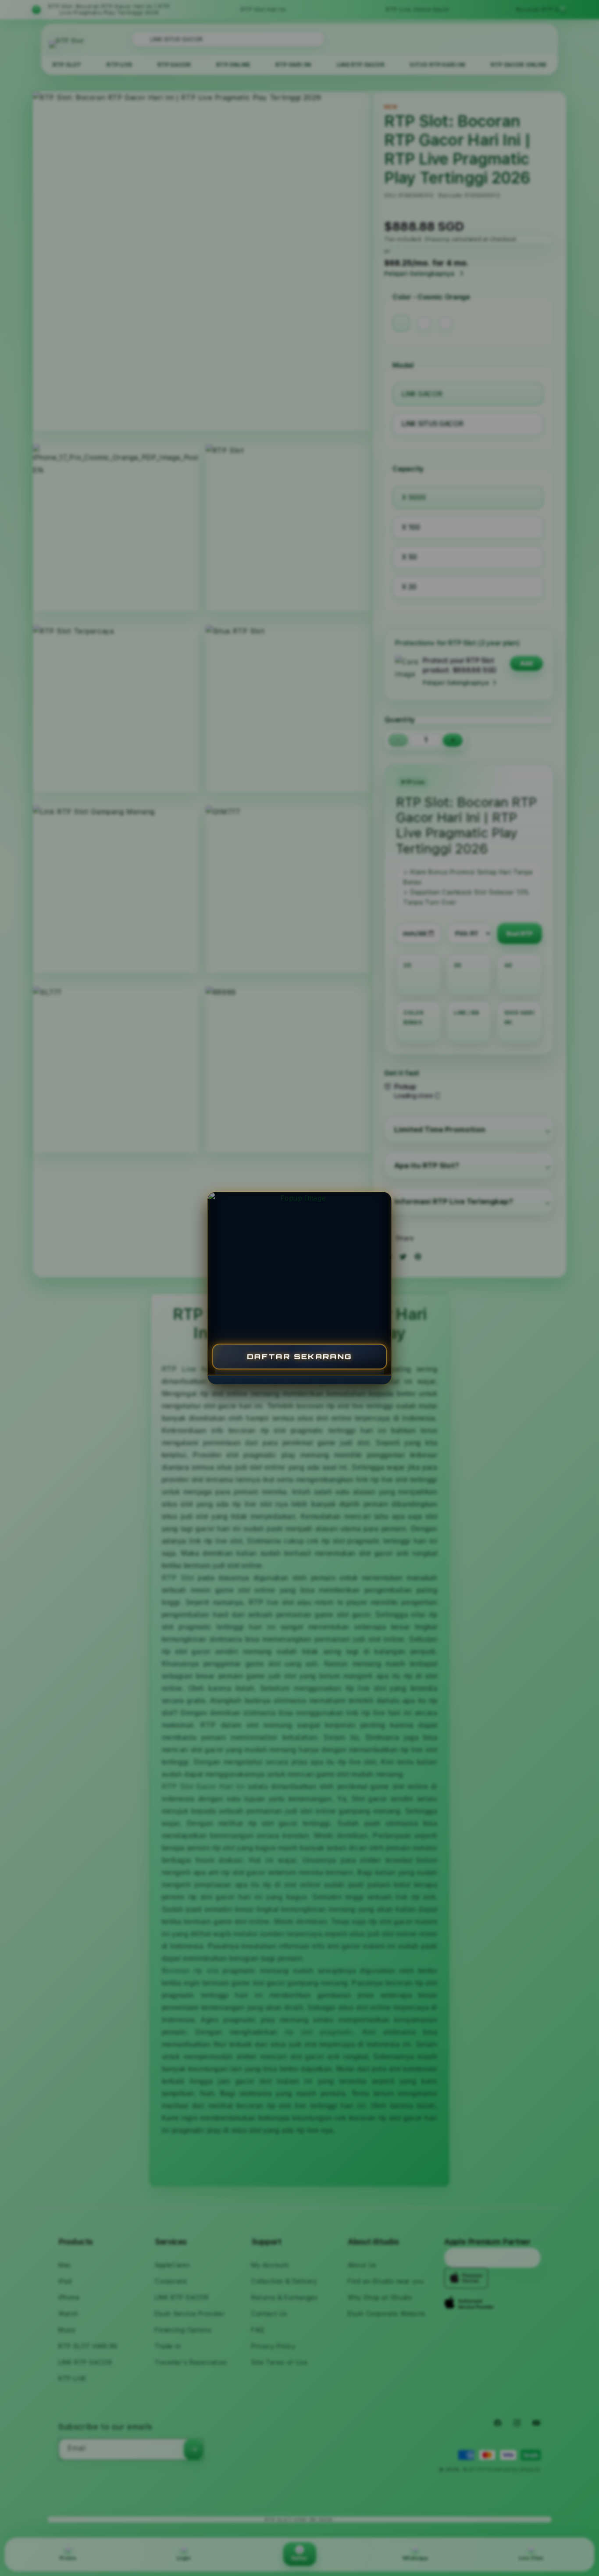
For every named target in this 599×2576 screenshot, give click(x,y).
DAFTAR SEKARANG (299, 1356)
